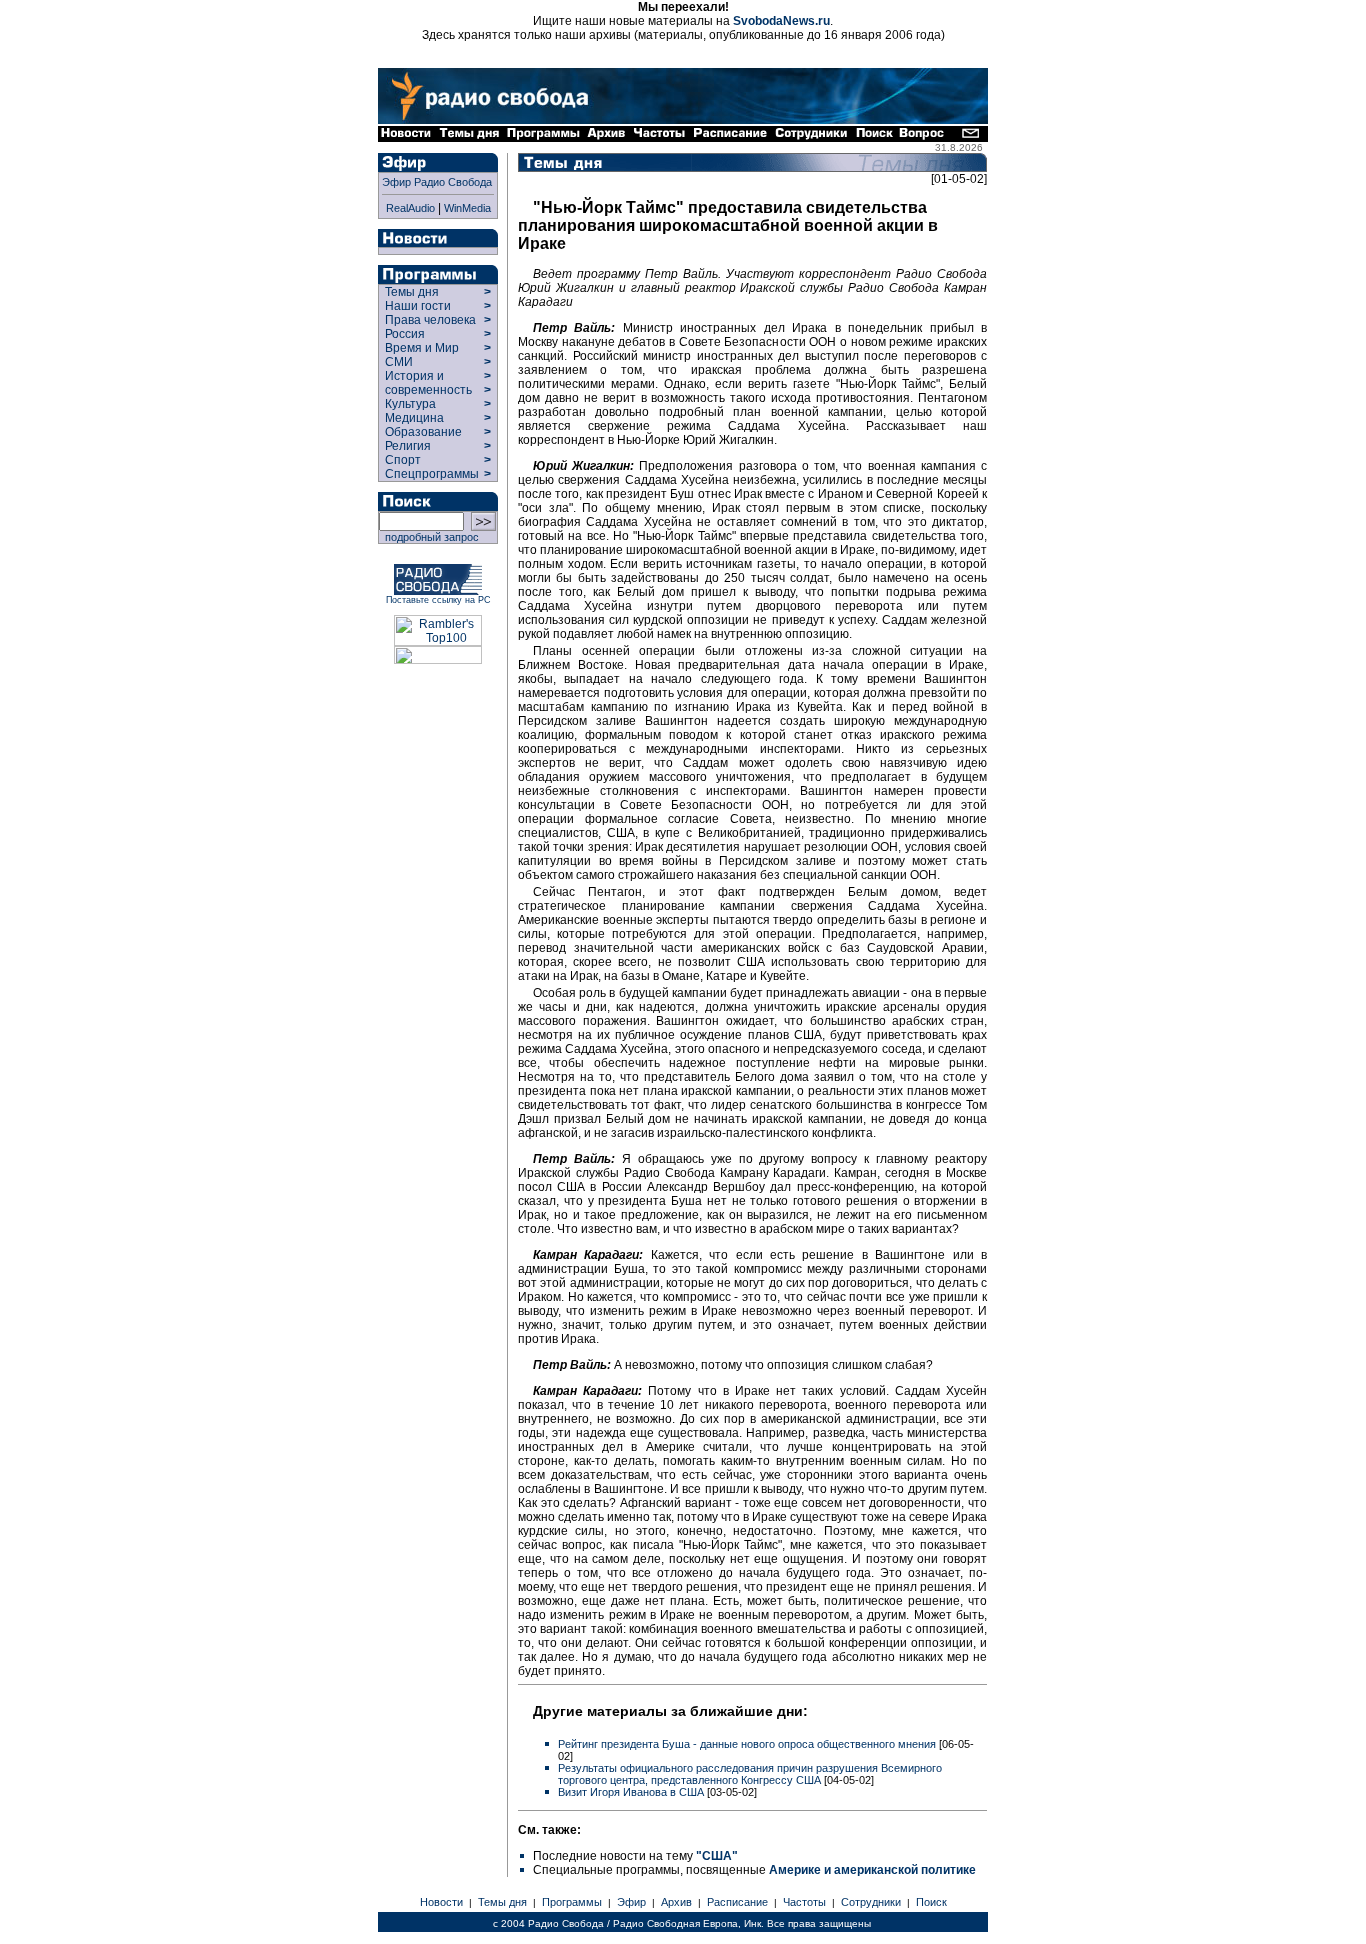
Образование (423, 432)
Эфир (631, 1902)
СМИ (399, 362)
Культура (410, 404)
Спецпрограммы (430, 474)
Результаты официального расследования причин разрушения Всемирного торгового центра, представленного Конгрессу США (750, 1774)
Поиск (931, 1902)
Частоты (804, 1902)
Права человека (430, 320)
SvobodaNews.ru (781, 21)
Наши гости (418, 306)
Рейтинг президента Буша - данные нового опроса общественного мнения (748, 1744)
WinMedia (467, 208)
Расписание (737, 1902)
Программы (572, 1902)
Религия (408, 446)
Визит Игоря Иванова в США (632, 1792)
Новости (441, 1902)
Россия (405, 334)
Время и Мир (422, 348)
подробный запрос (429, 537)
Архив (676, 1902)
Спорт (401, 460)
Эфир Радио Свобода (437, 182)
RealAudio (410, 208)
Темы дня (412, 292)
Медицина (414, 418)
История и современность (428, 383)
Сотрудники (871, 1902)
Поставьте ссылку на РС (438, 600)
